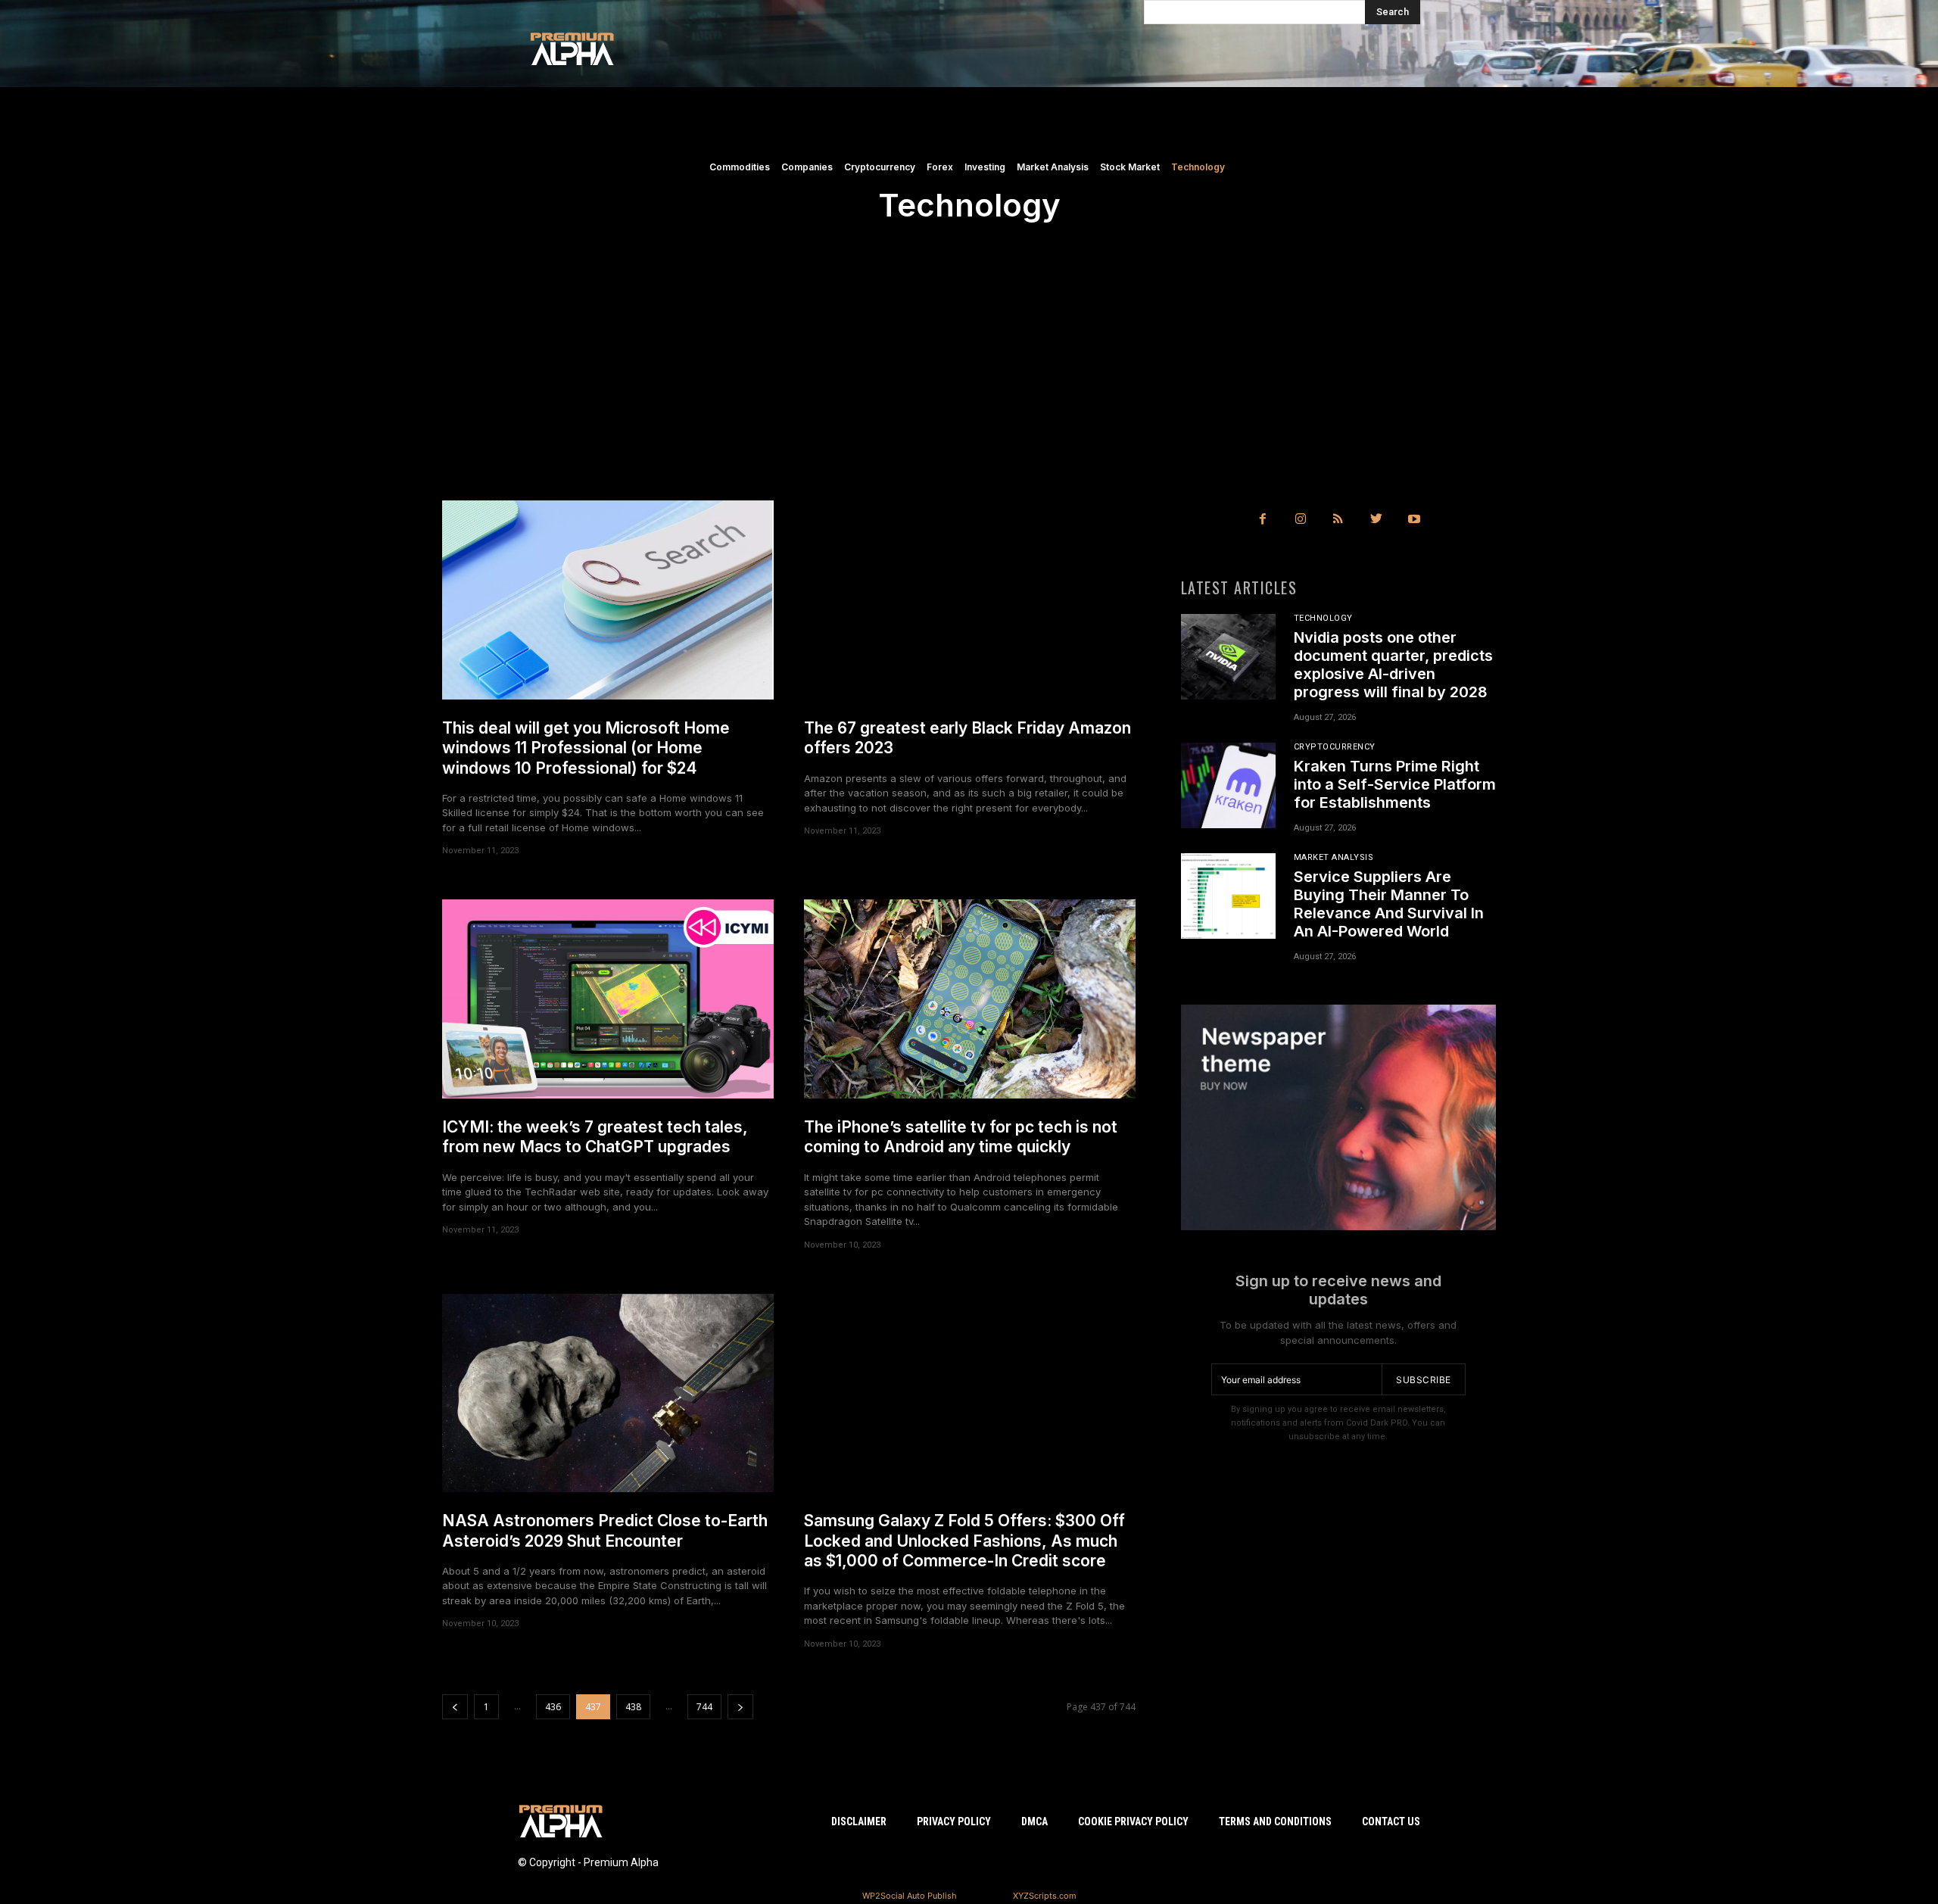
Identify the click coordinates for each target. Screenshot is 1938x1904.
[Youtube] (1414, 519)
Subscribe (1424, 1380)
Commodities (740, 167)
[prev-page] (455, 1707)
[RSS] (1338, 519)
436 (553, 1707)
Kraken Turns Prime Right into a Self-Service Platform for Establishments (1395, 784)
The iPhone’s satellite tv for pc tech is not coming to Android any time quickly (961, 1137)
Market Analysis (1053, 167)
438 (633, 1707)
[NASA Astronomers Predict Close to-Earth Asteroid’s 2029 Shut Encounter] (608, 1393)
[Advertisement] (969, 387)
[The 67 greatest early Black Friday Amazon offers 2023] (970, 600)
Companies (807, 167)
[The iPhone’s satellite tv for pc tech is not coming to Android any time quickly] (970, 999)
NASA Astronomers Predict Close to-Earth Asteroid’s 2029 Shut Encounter (605, 1530)
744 (704, 1707)
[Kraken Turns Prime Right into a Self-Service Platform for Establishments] (1228, 785)
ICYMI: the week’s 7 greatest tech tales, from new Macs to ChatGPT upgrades (595, 1137)
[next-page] (740, 1707)
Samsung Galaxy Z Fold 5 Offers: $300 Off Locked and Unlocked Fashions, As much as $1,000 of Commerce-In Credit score (964, 1541)
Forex (940, 167)
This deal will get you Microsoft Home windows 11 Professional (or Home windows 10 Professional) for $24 (586, 748)
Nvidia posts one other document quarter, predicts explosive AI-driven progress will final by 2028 (1393, 665)
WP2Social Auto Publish (910, 1896)
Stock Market (1130, 167)
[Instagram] (1301, 519)
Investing (985, 167)
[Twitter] (1376, 519)
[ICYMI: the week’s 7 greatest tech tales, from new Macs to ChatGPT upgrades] (608, 999)
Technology (1198, 167)
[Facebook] (1263, 519)
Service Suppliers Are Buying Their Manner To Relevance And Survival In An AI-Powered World (1389, 904)
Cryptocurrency (880, 167)
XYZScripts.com (1045, 1896)
